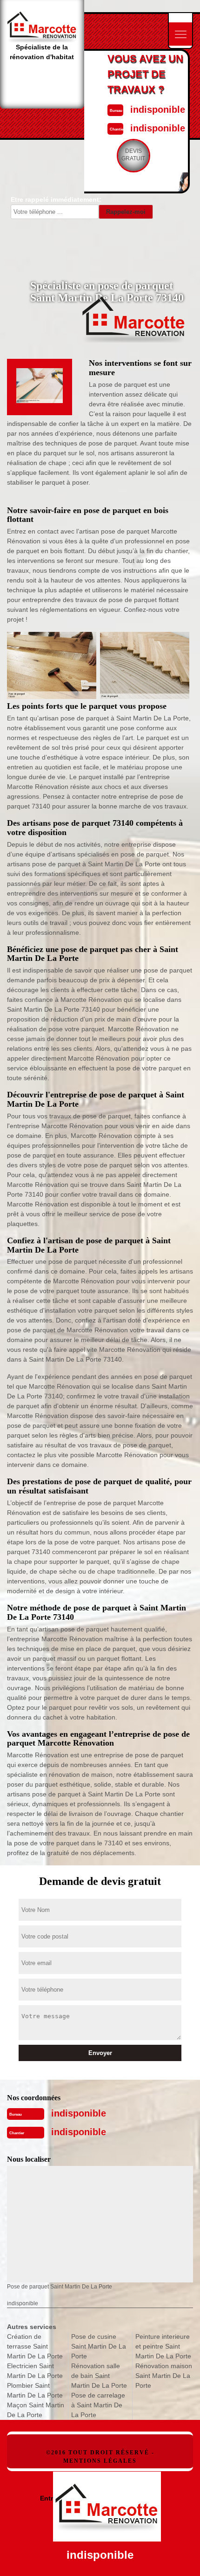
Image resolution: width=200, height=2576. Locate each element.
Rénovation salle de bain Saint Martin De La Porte (99, 2376)
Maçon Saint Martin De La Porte (36, 2410)
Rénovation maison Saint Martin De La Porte (164, 2376)
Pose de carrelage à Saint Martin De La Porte (98, 2405)
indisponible (158, 110)
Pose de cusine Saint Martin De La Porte (99, 2346)
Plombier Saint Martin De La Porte (35, 2390)
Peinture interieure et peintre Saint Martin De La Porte (163, 2346)
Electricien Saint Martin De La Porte (35, 2371)
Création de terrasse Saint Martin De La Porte (35, 2346)
